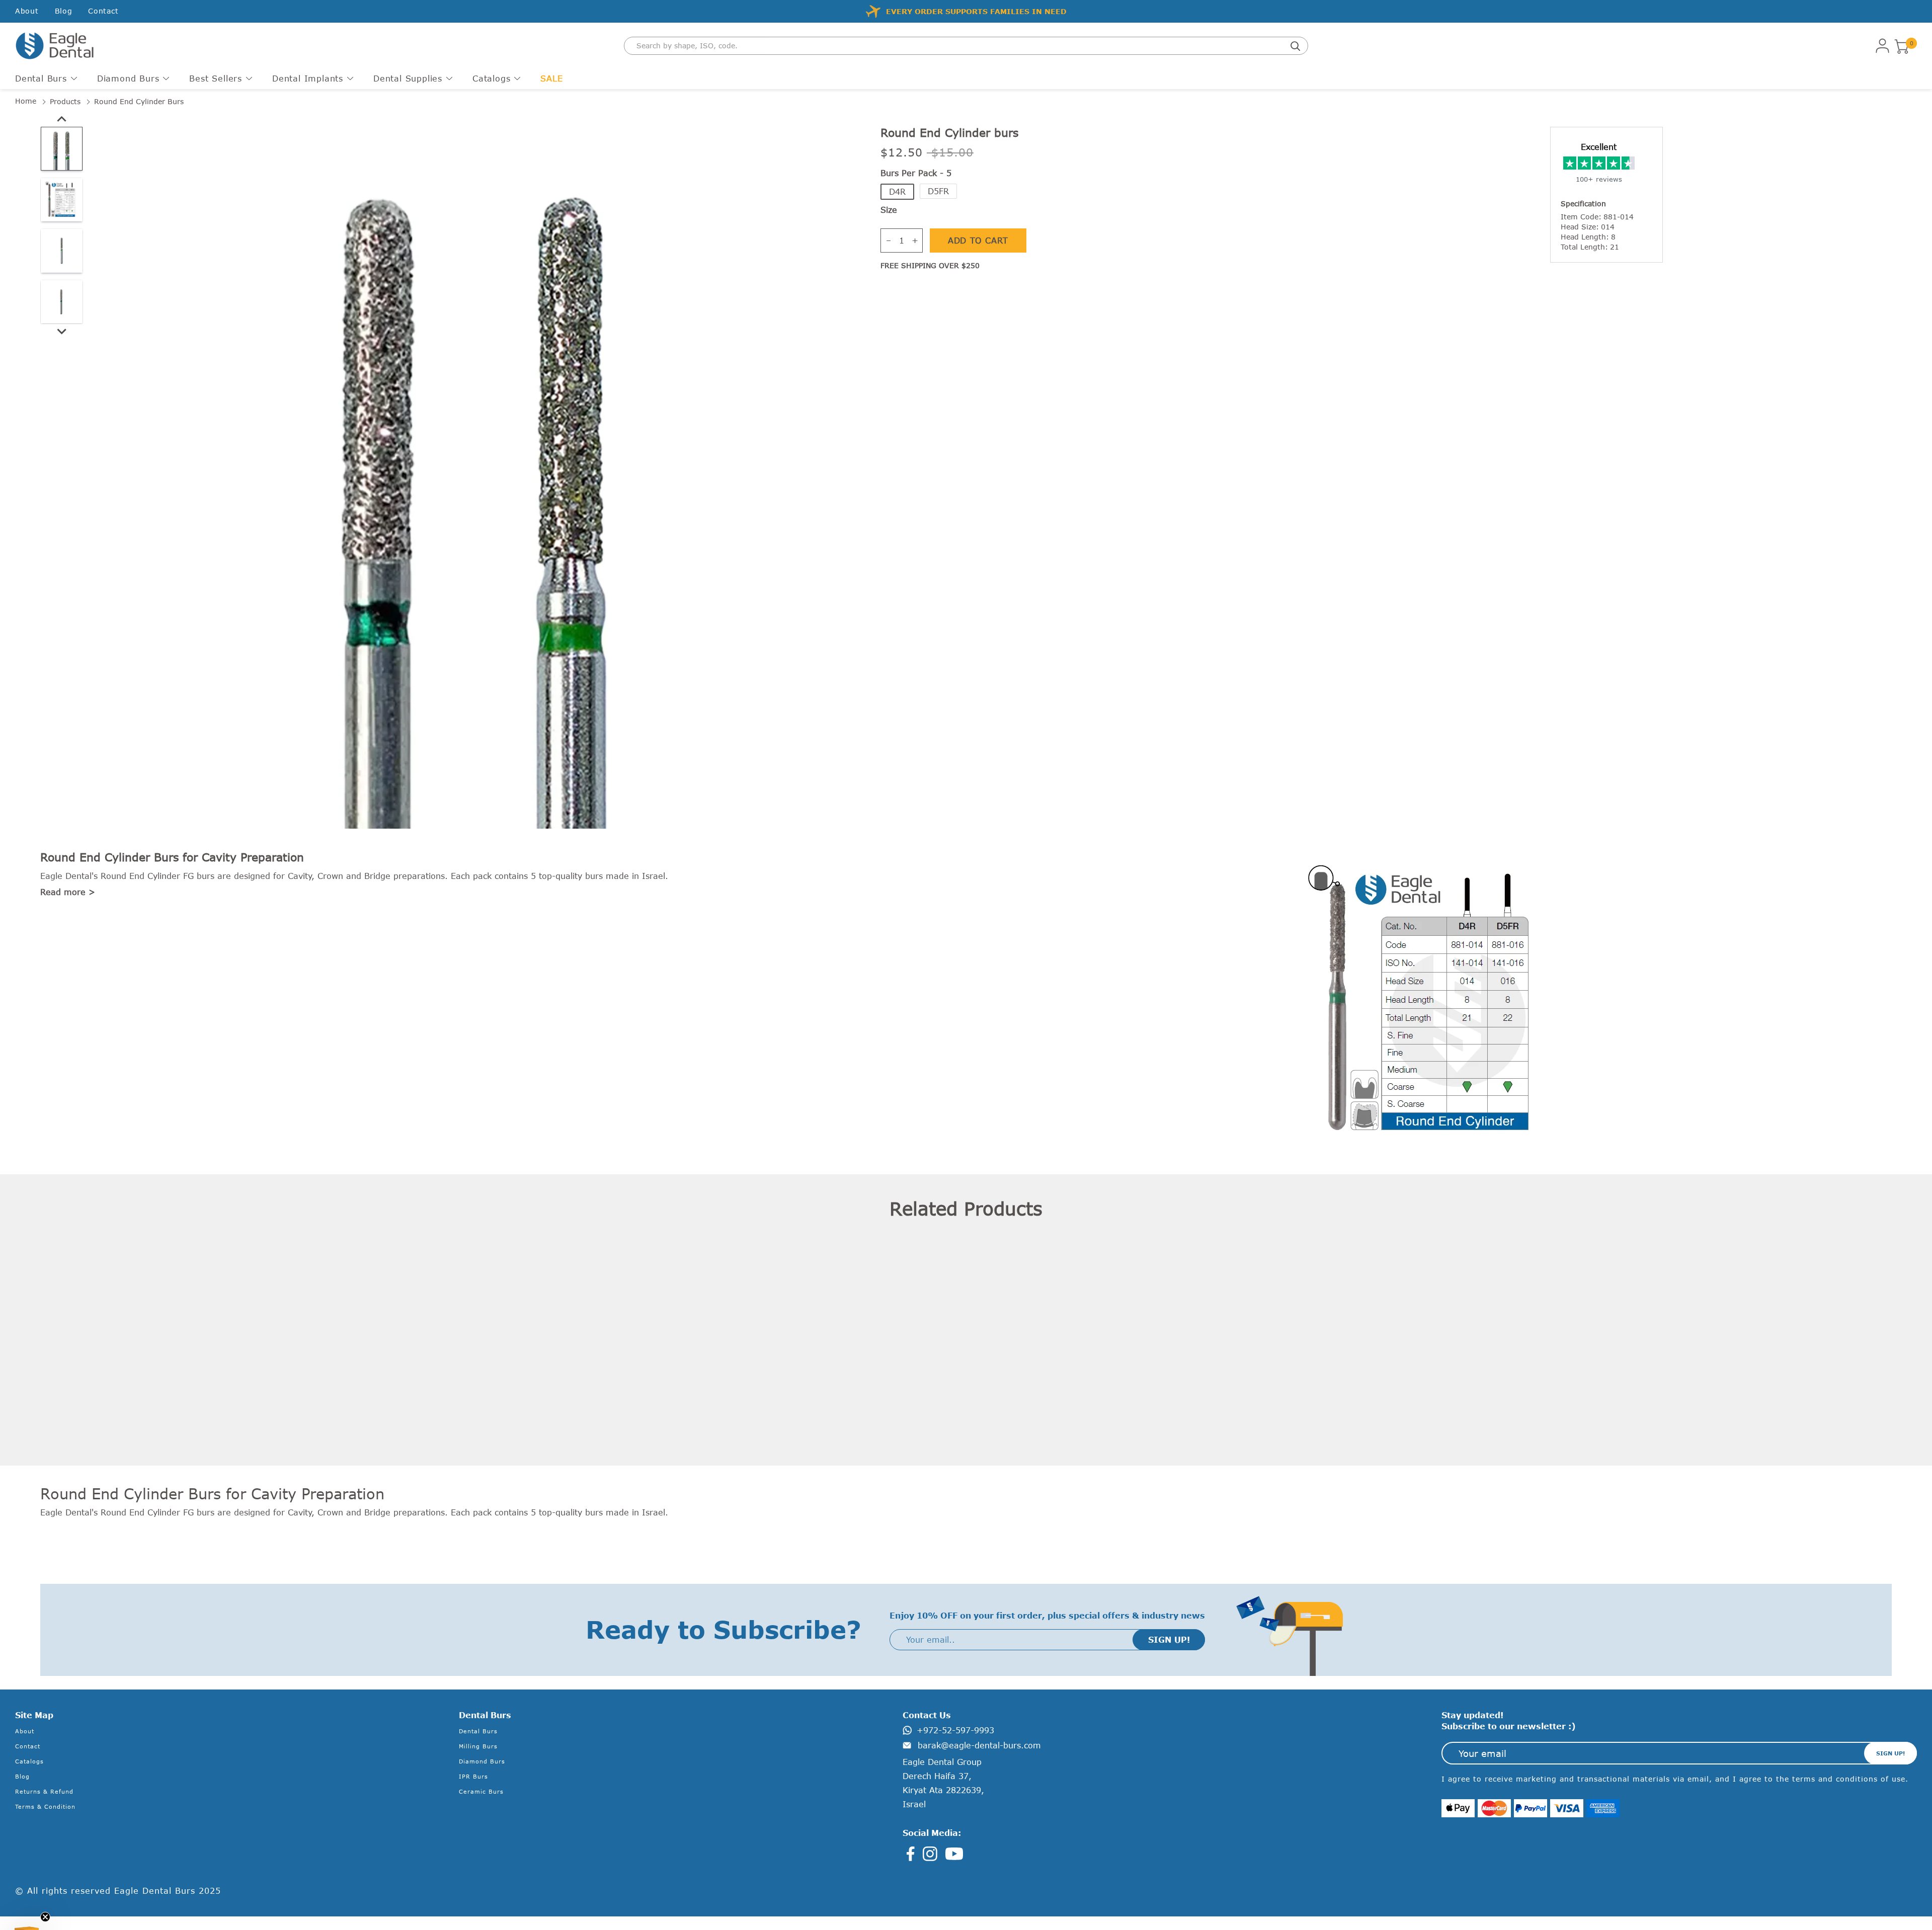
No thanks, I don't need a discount (844, 1042)
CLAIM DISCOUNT (844, 1009)
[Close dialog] (1200, 854)
